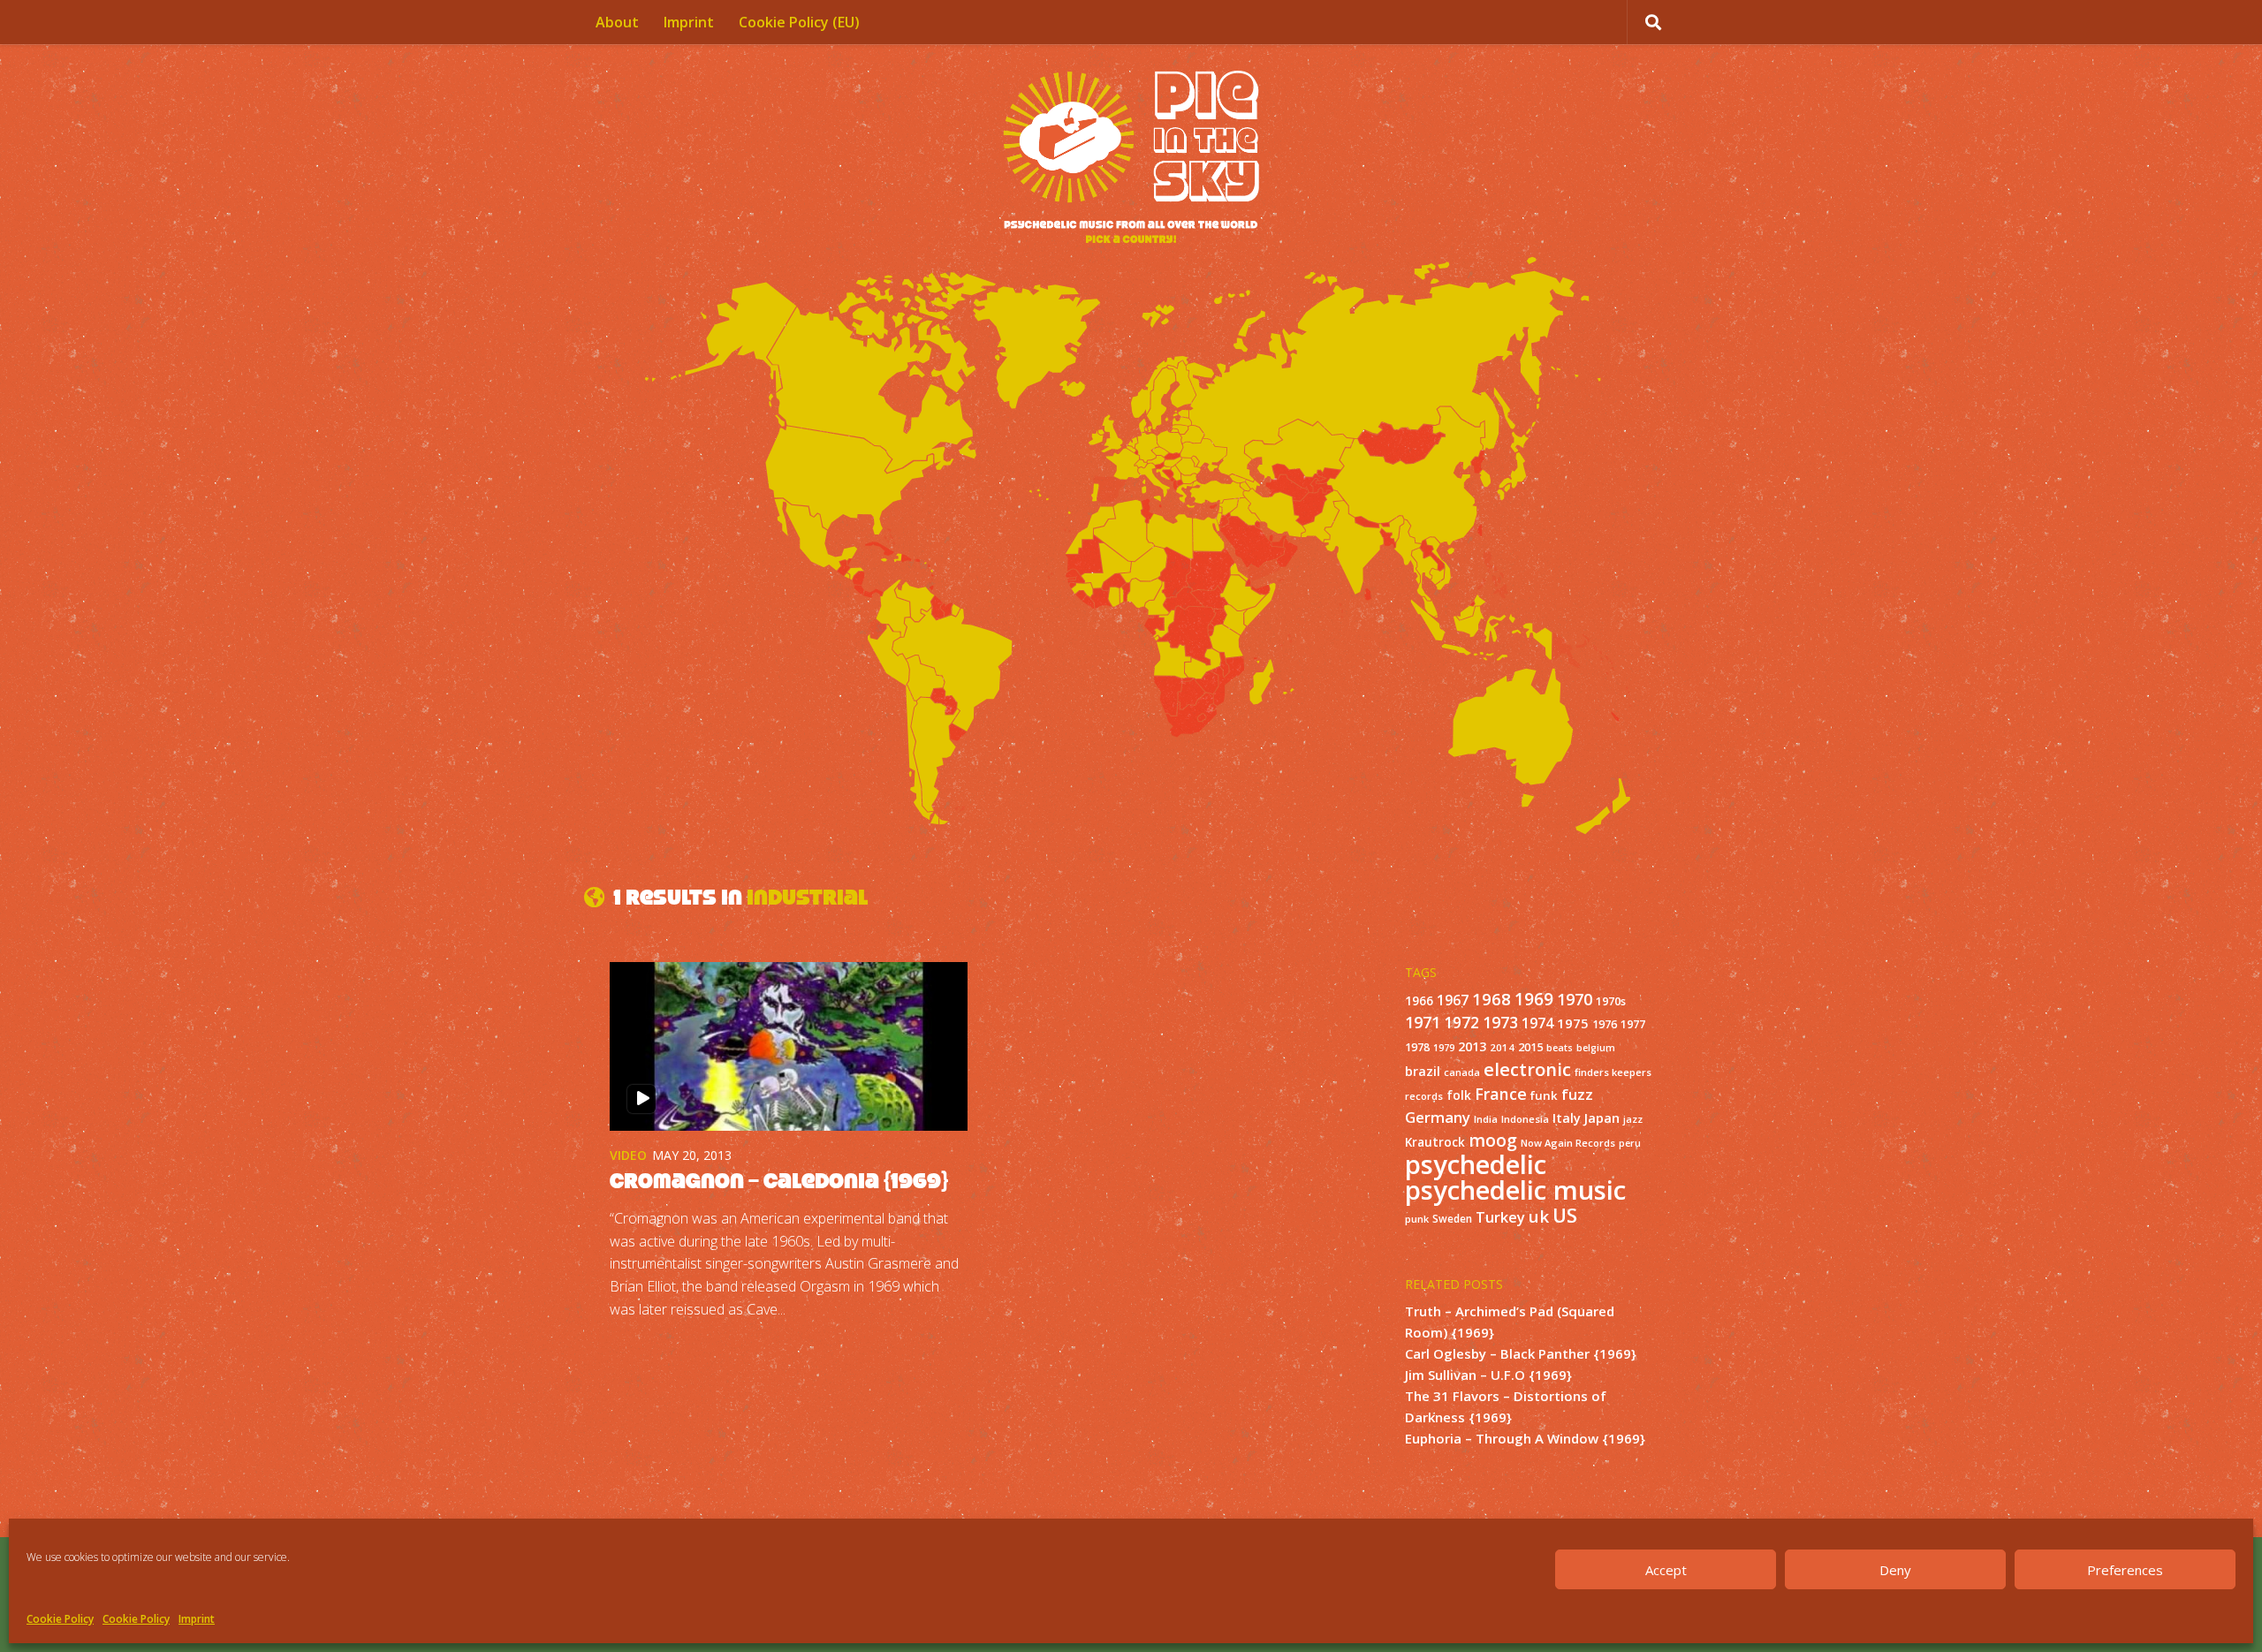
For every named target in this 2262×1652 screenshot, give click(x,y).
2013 (1472, 1046)
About (617, 22)
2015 (1530, 1047)
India (1486, 1119)
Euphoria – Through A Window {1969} (1525, 1438)
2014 (1502, 1047)
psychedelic (1476, 1164)
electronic (1527, 1069)
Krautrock (1435, 1142)
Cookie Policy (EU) (799, 22)
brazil (1423, 1071)
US (1565, 1215)
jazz (1633, 1119)
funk (1544, 1095)
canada (1462, 1072)
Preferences (2125, 1570)
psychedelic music (1515, 1190)
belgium (1596, 1048)
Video (628, 1155)
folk (1459, 1095)
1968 (1492, 999)
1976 (1605, 1024)
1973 (1500, 1022)
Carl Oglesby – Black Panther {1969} (1521, 1353)
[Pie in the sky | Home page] (1131, 159)
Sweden (1452, 1218)
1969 (1534, 999)
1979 (1444, 1048)
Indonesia (1525, 1119)
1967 (1453, 1000)
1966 (1419, 1001)
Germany (1438, 1117)
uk (1539, 1216)
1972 (1461, 1023)
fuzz (1577, 1094)
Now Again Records (1568, 1143)
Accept (1666, 1570)
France (1501, 1094)
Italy (1567, 1118)
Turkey (1500, 1217)
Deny (1895, 1570)
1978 (1417, 1047)
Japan (1602, 1118)
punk (1417, 1219)
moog (1493, 1140)
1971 (1423, 1022)
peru (1630, 1143)
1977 (1633, 1024)
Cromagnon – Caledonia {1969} (779, 1181)
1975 (1573, 1023)
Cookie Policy (60, 1619)
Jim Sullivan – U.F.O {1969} (1488, 1375)
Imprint (197, 1619)
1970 (1575, 999)
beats (1560, 1048)
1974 (1537, 1023)
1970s (1611, 1001)
